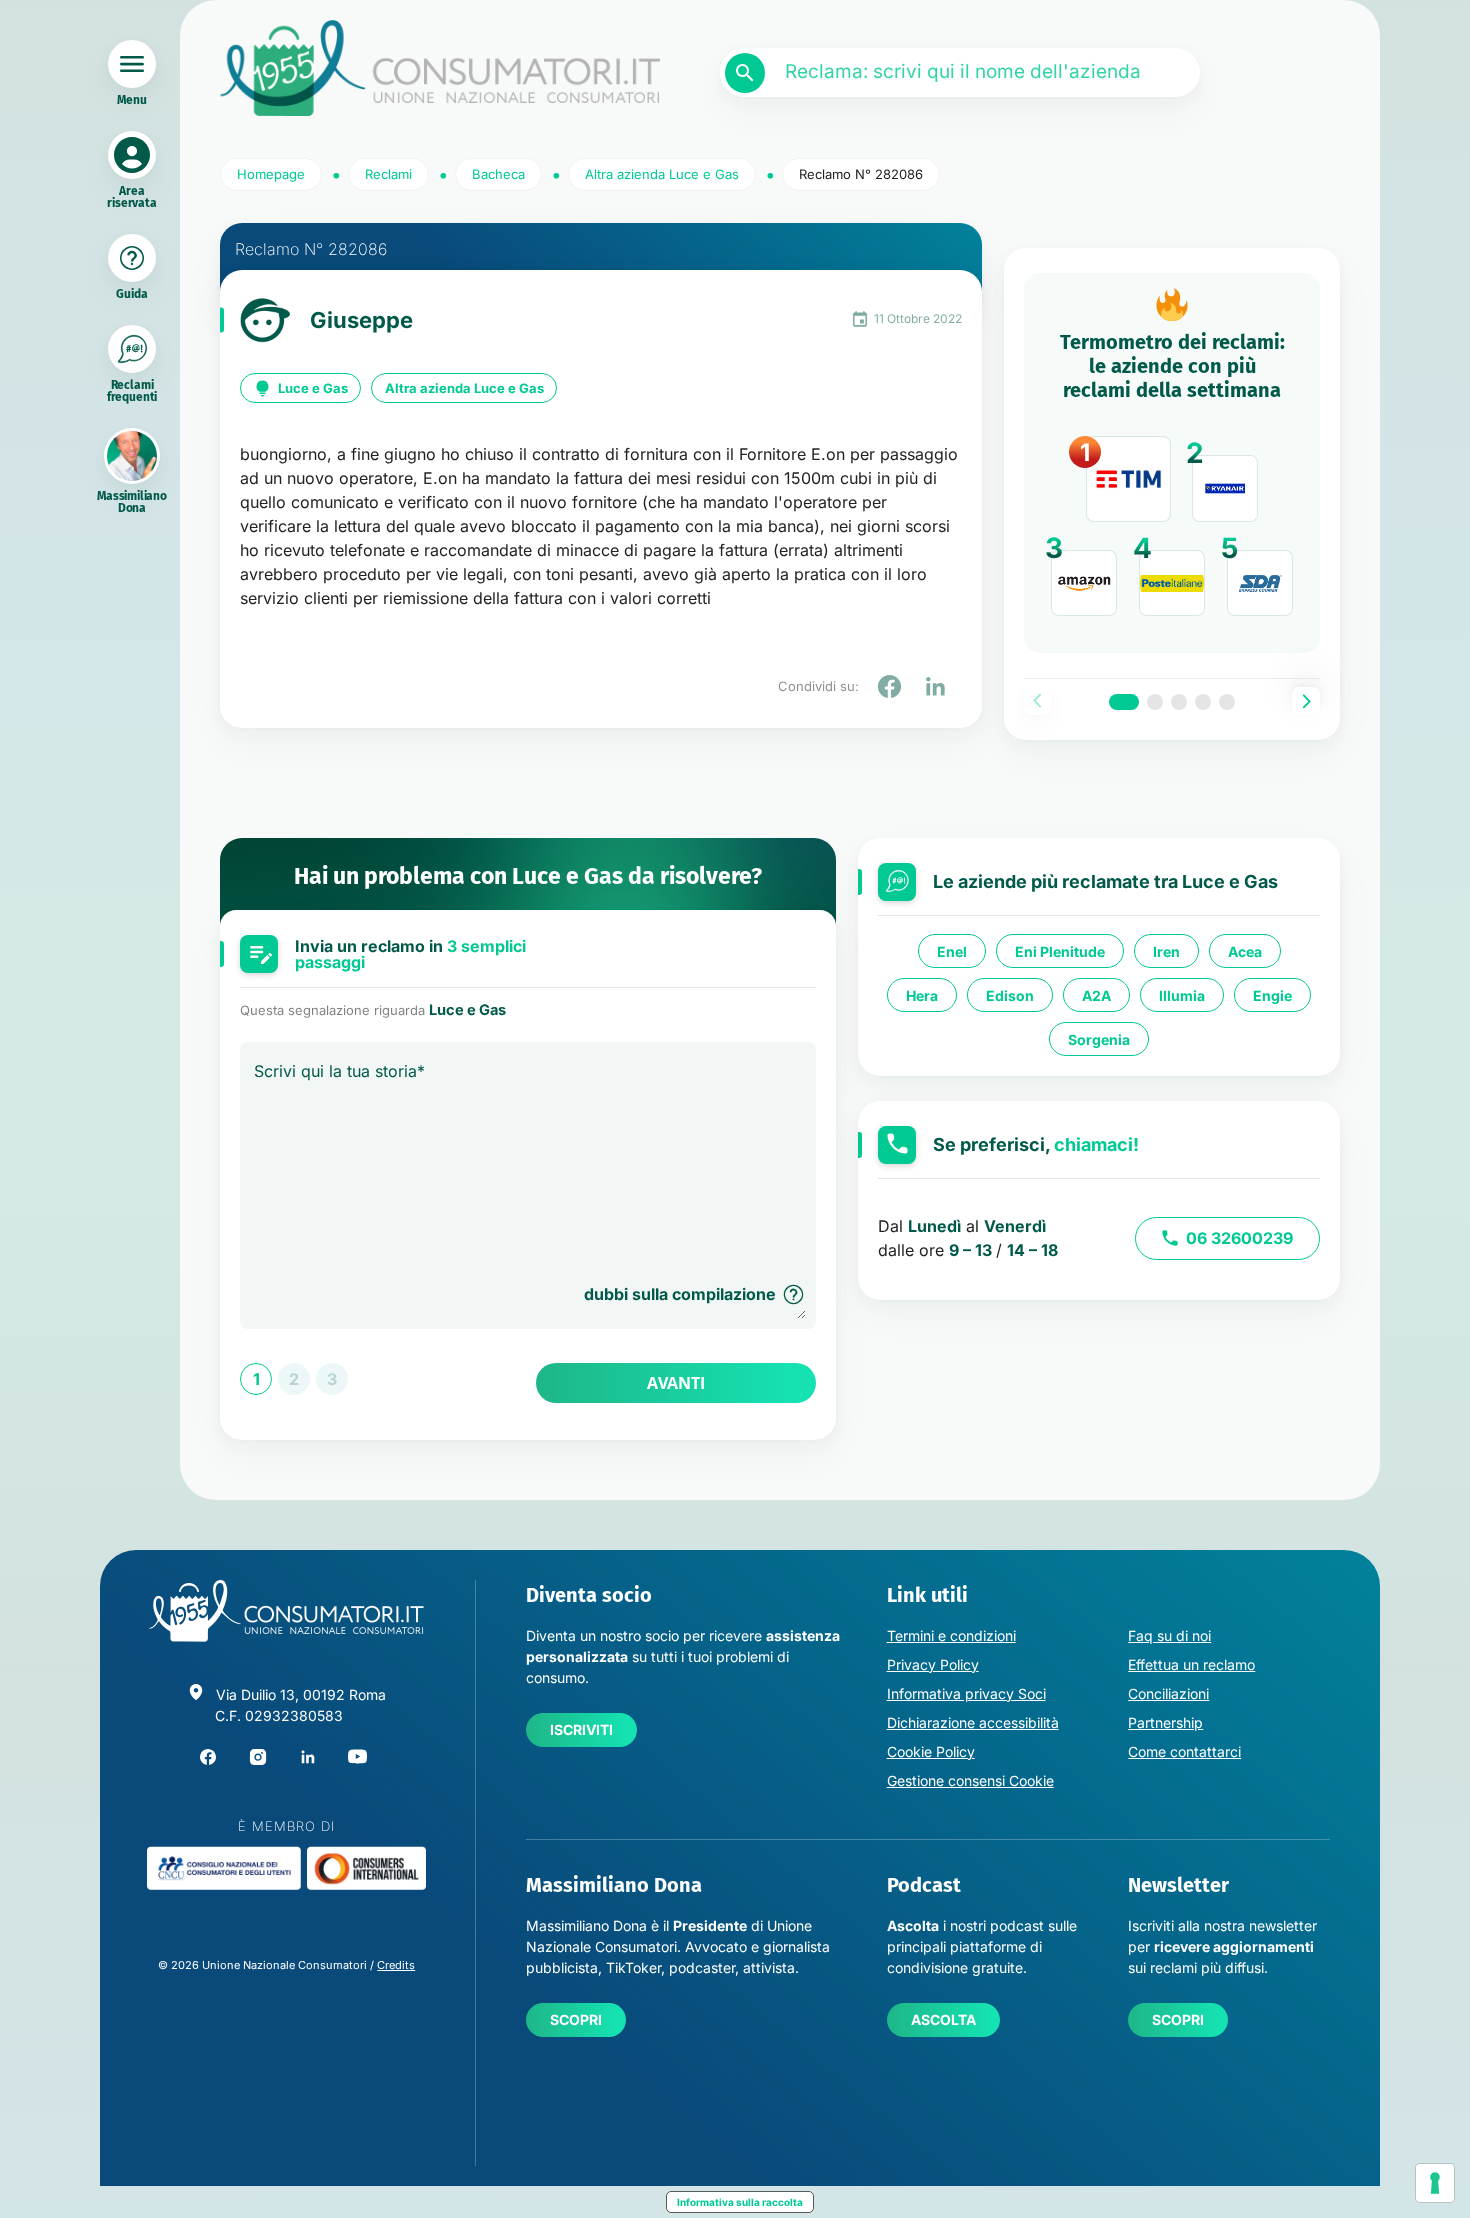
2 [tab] (1155, 702)
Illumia (1182, 995)
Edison (1010, 995)
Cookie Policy (931, 1751)
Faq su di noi (1169, 1635)
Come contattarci (1184, 1751)
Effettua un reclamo (1191, 1664)
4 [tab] (1203, 702)
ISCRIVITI (581, 1729)
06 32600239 (1239, 1238)
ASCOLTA (943, 2019)
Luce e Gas (313, 388)
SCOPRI (576, 2019)
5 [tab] (1227, 702)
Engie (1272, 995)
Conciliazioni (1168, 1693)
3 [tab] (1179, 702)
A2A (1096, 995)
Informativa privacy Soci (966, 1693)
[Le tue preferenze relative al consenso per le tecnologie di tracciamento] (1435, 2183)
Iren (1166, 951)
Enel (952, 951)
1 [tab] (1124, 702)
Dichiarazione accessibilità (973, 1722)
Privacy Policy (933, 1664)
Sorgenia (1099, 1039)
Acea (1245, 951)
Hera (922, 995)
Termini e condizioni (951, 1635)
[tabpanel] (1172, 463)
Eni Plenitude (1060, 951)
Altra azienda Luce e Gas (464, 388)
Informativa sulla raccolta (740, 2202)
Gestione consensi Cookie (970, 1780)
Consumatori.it (440, 68)
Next (1306, 701)
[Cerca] (745, 73)
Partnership (1165, 1722)
